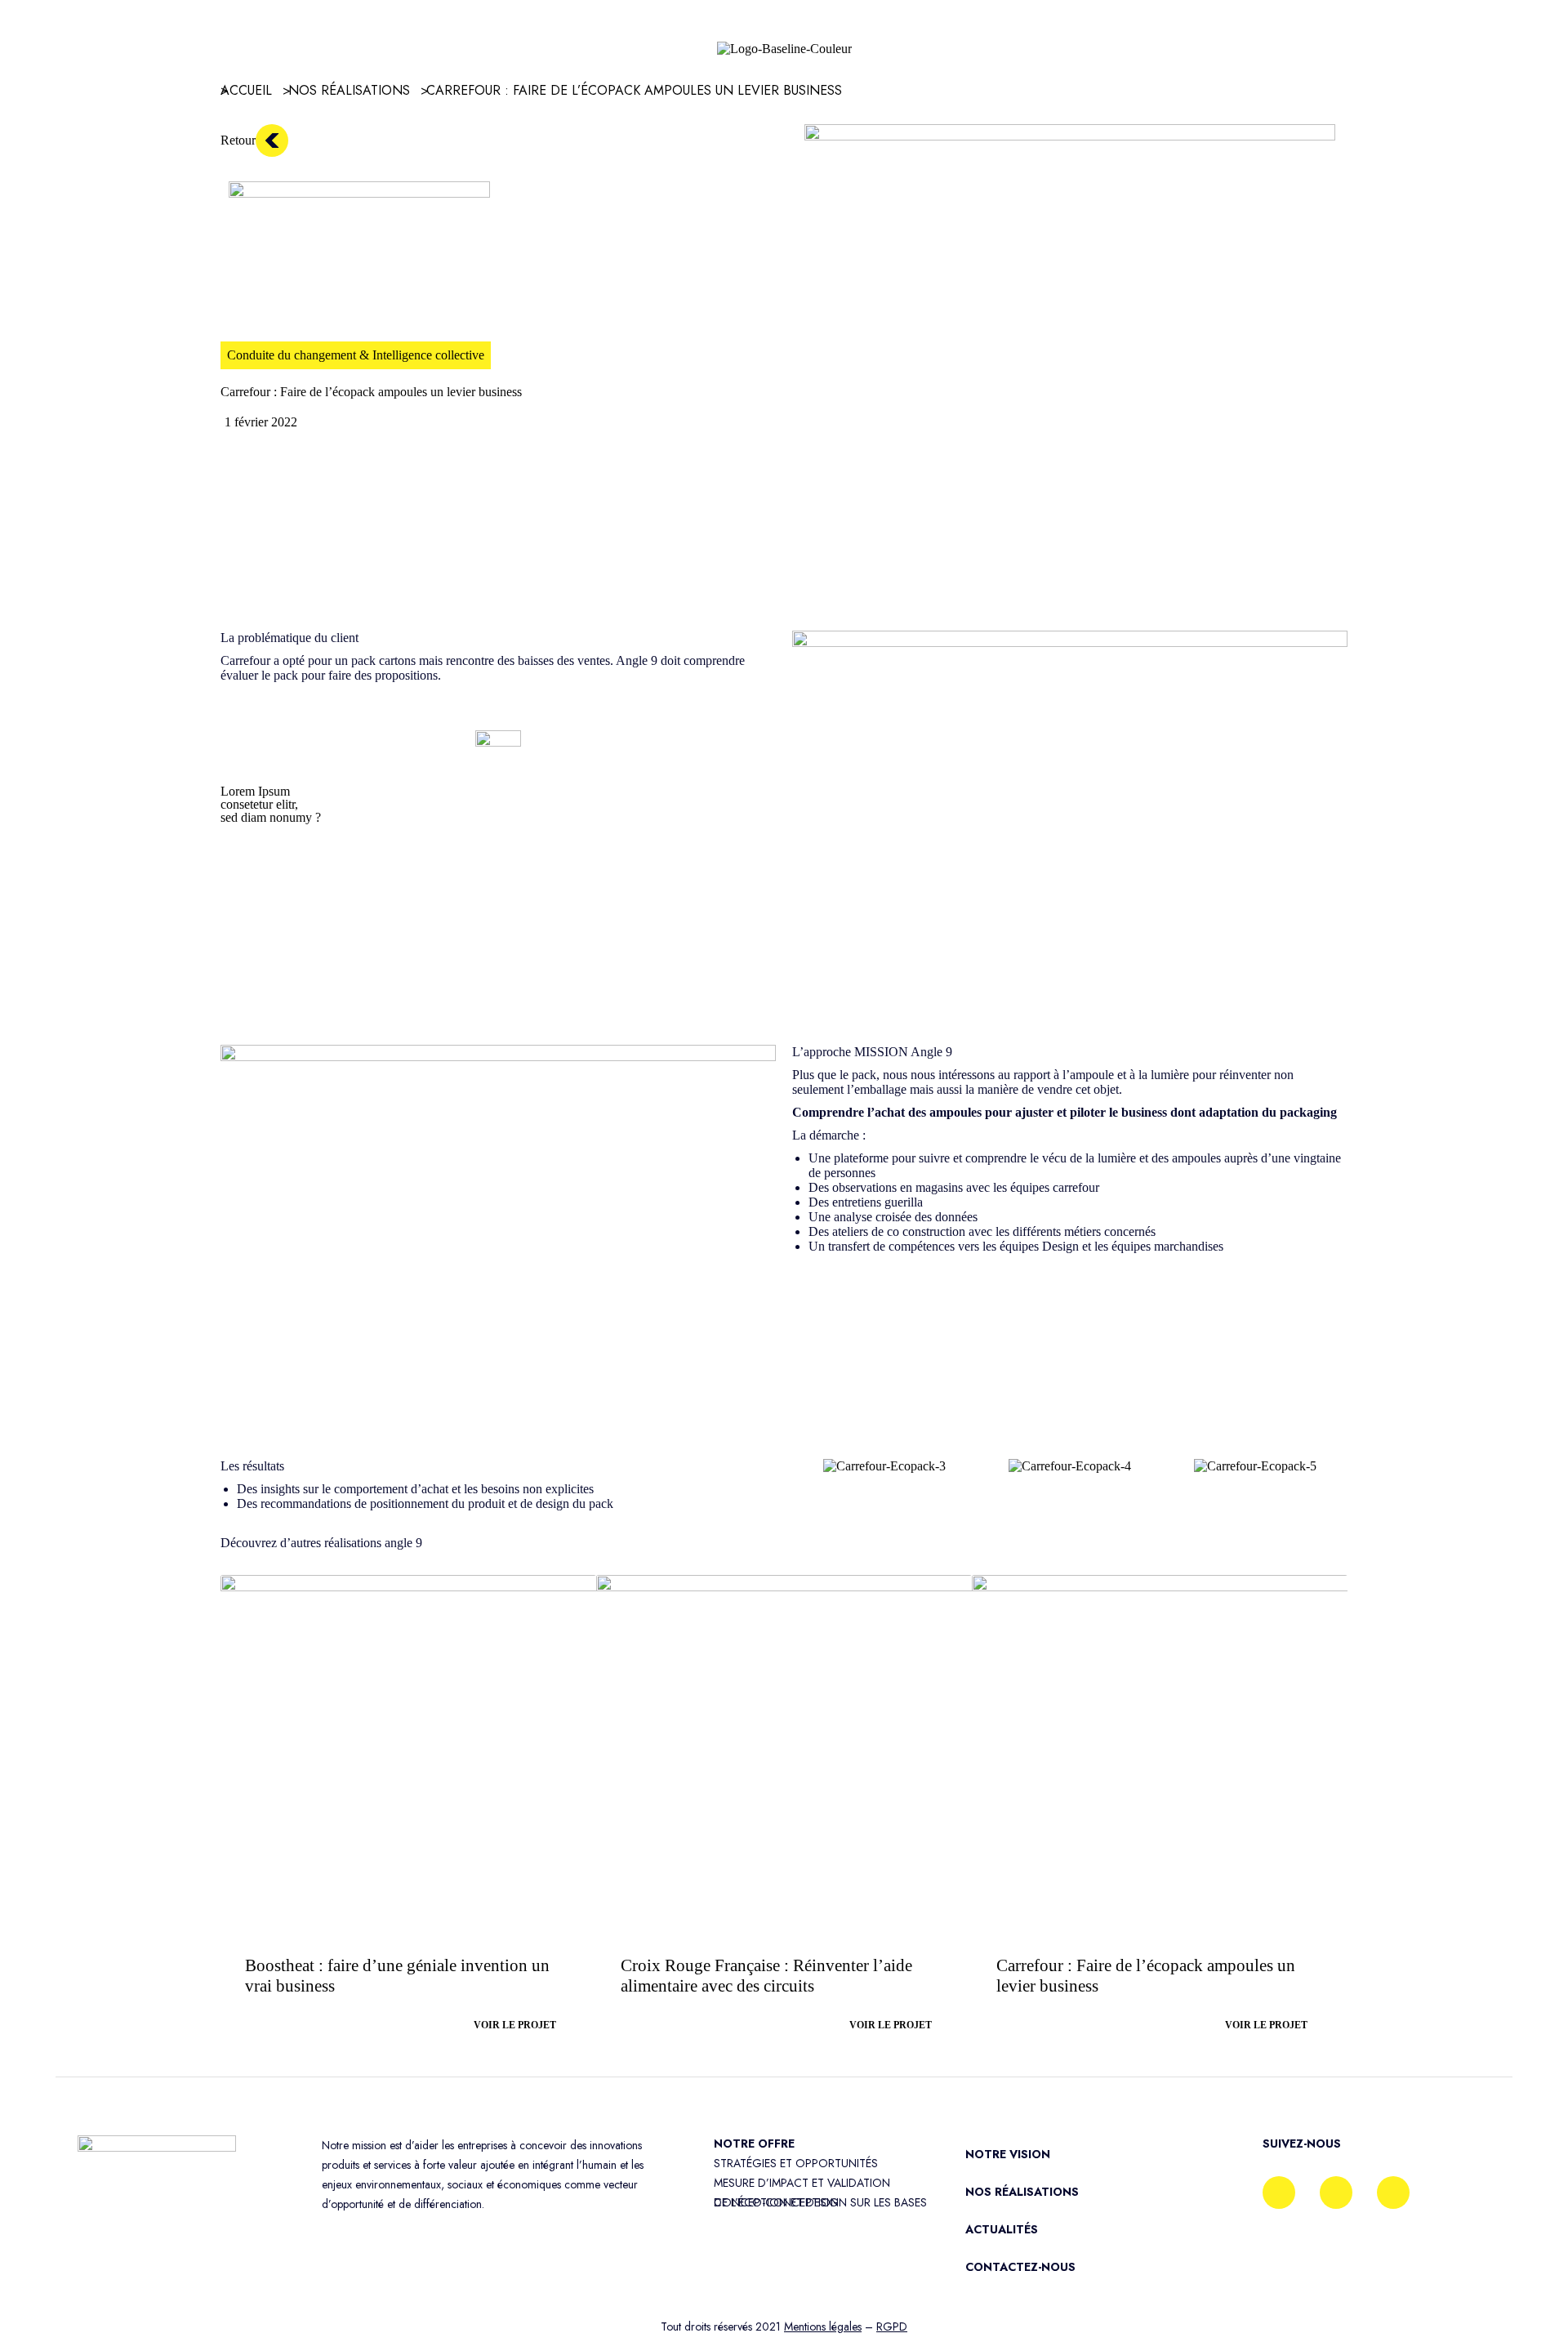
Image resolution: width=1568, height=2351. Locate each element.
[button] (808, 1467)
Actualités (1002, 2229)
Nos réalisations (1022, 2192)
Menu (74, 41)
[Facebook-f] (1279, 2193)
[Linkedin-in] (1336, 2193)
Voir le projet (515, 2025)
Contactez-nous (1020, 2267)
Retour (238, 140)
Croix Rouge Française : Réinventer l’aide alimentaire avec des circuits (766, 1976)
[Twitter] (1393, 2193)
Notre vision (1008, 2154)
